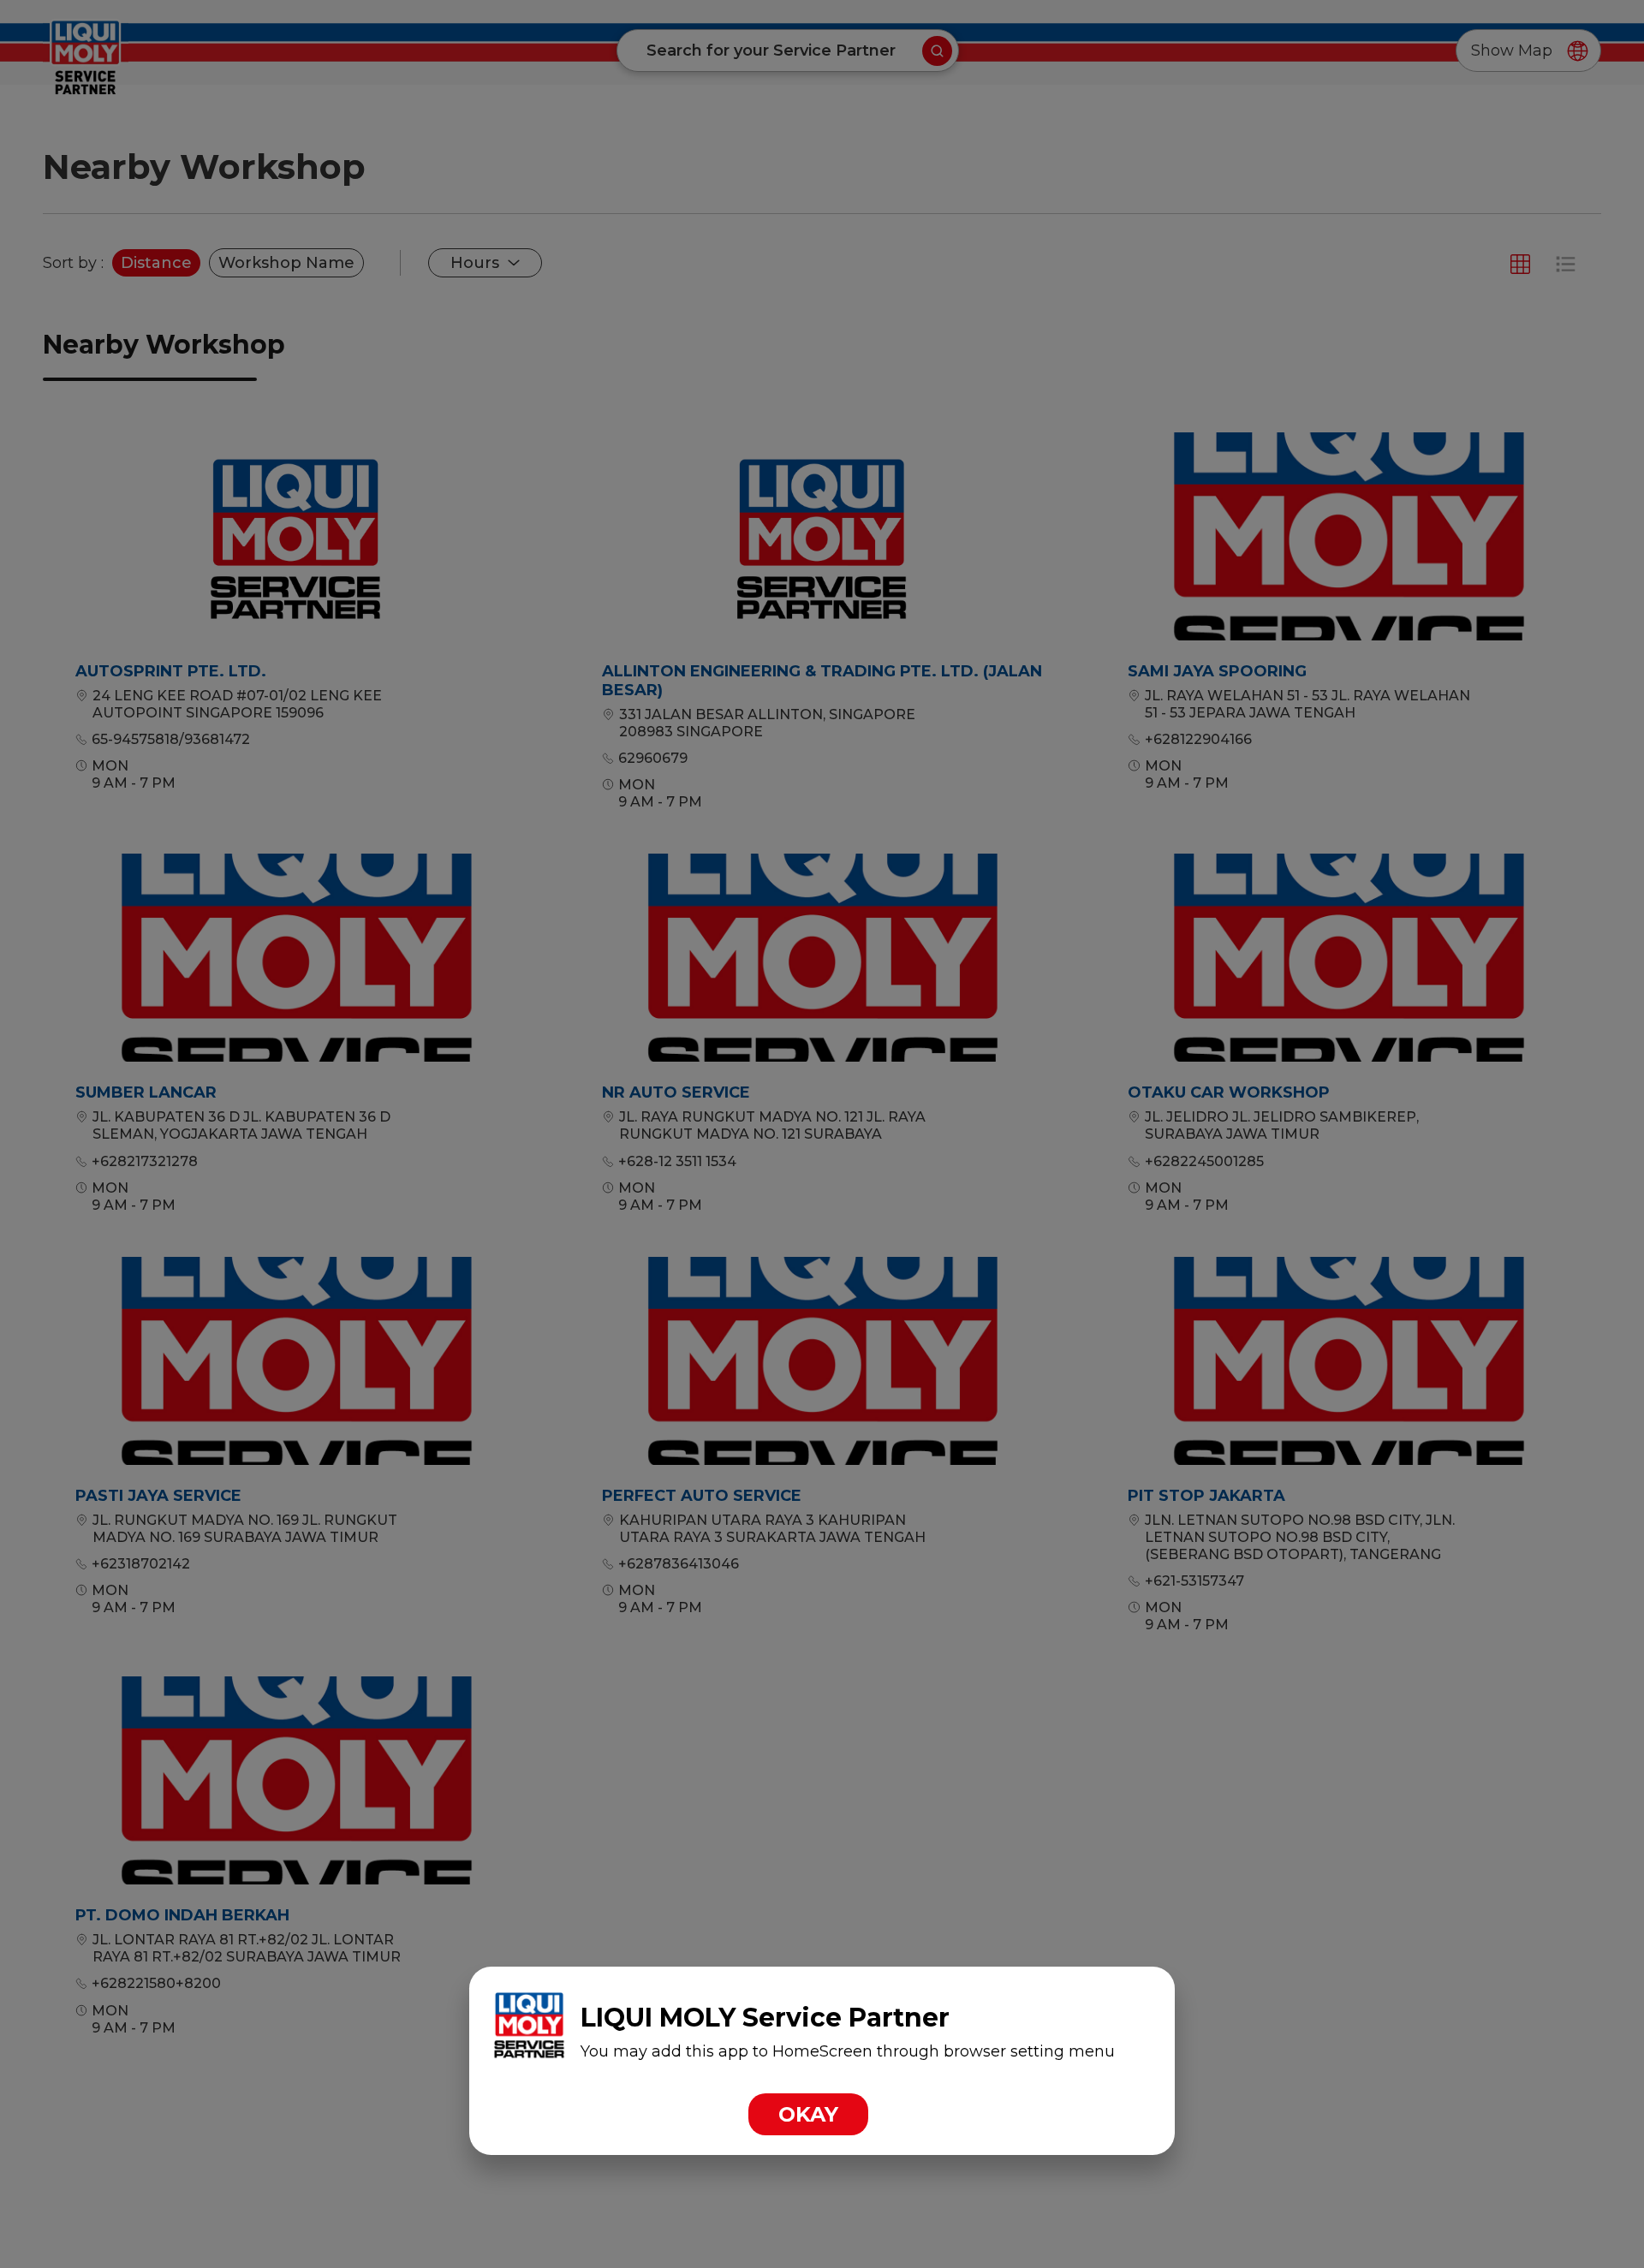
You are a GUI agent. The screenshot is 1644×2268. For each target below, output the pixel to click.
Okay (808, 2114)
